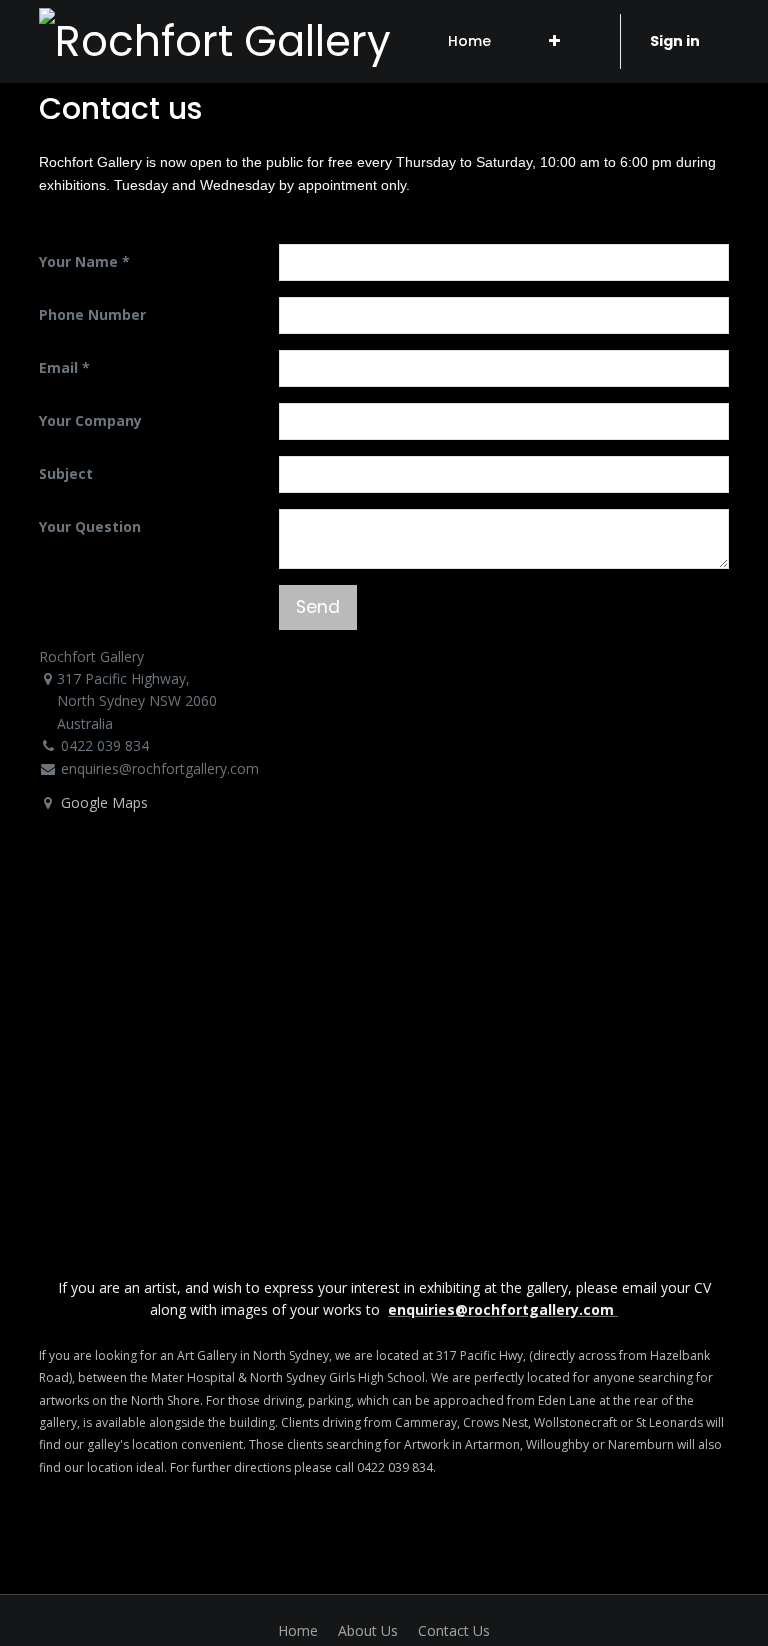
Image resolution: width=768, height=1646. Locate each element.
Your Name (78, 261)
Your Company (90, 420)
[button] (554, 41)
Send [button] (318, 607)
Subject (66, 473)
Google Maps (104, 802)
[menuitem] (469, 41)
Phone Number (92, 314)
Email (58, 367)
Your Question (90, 526)
